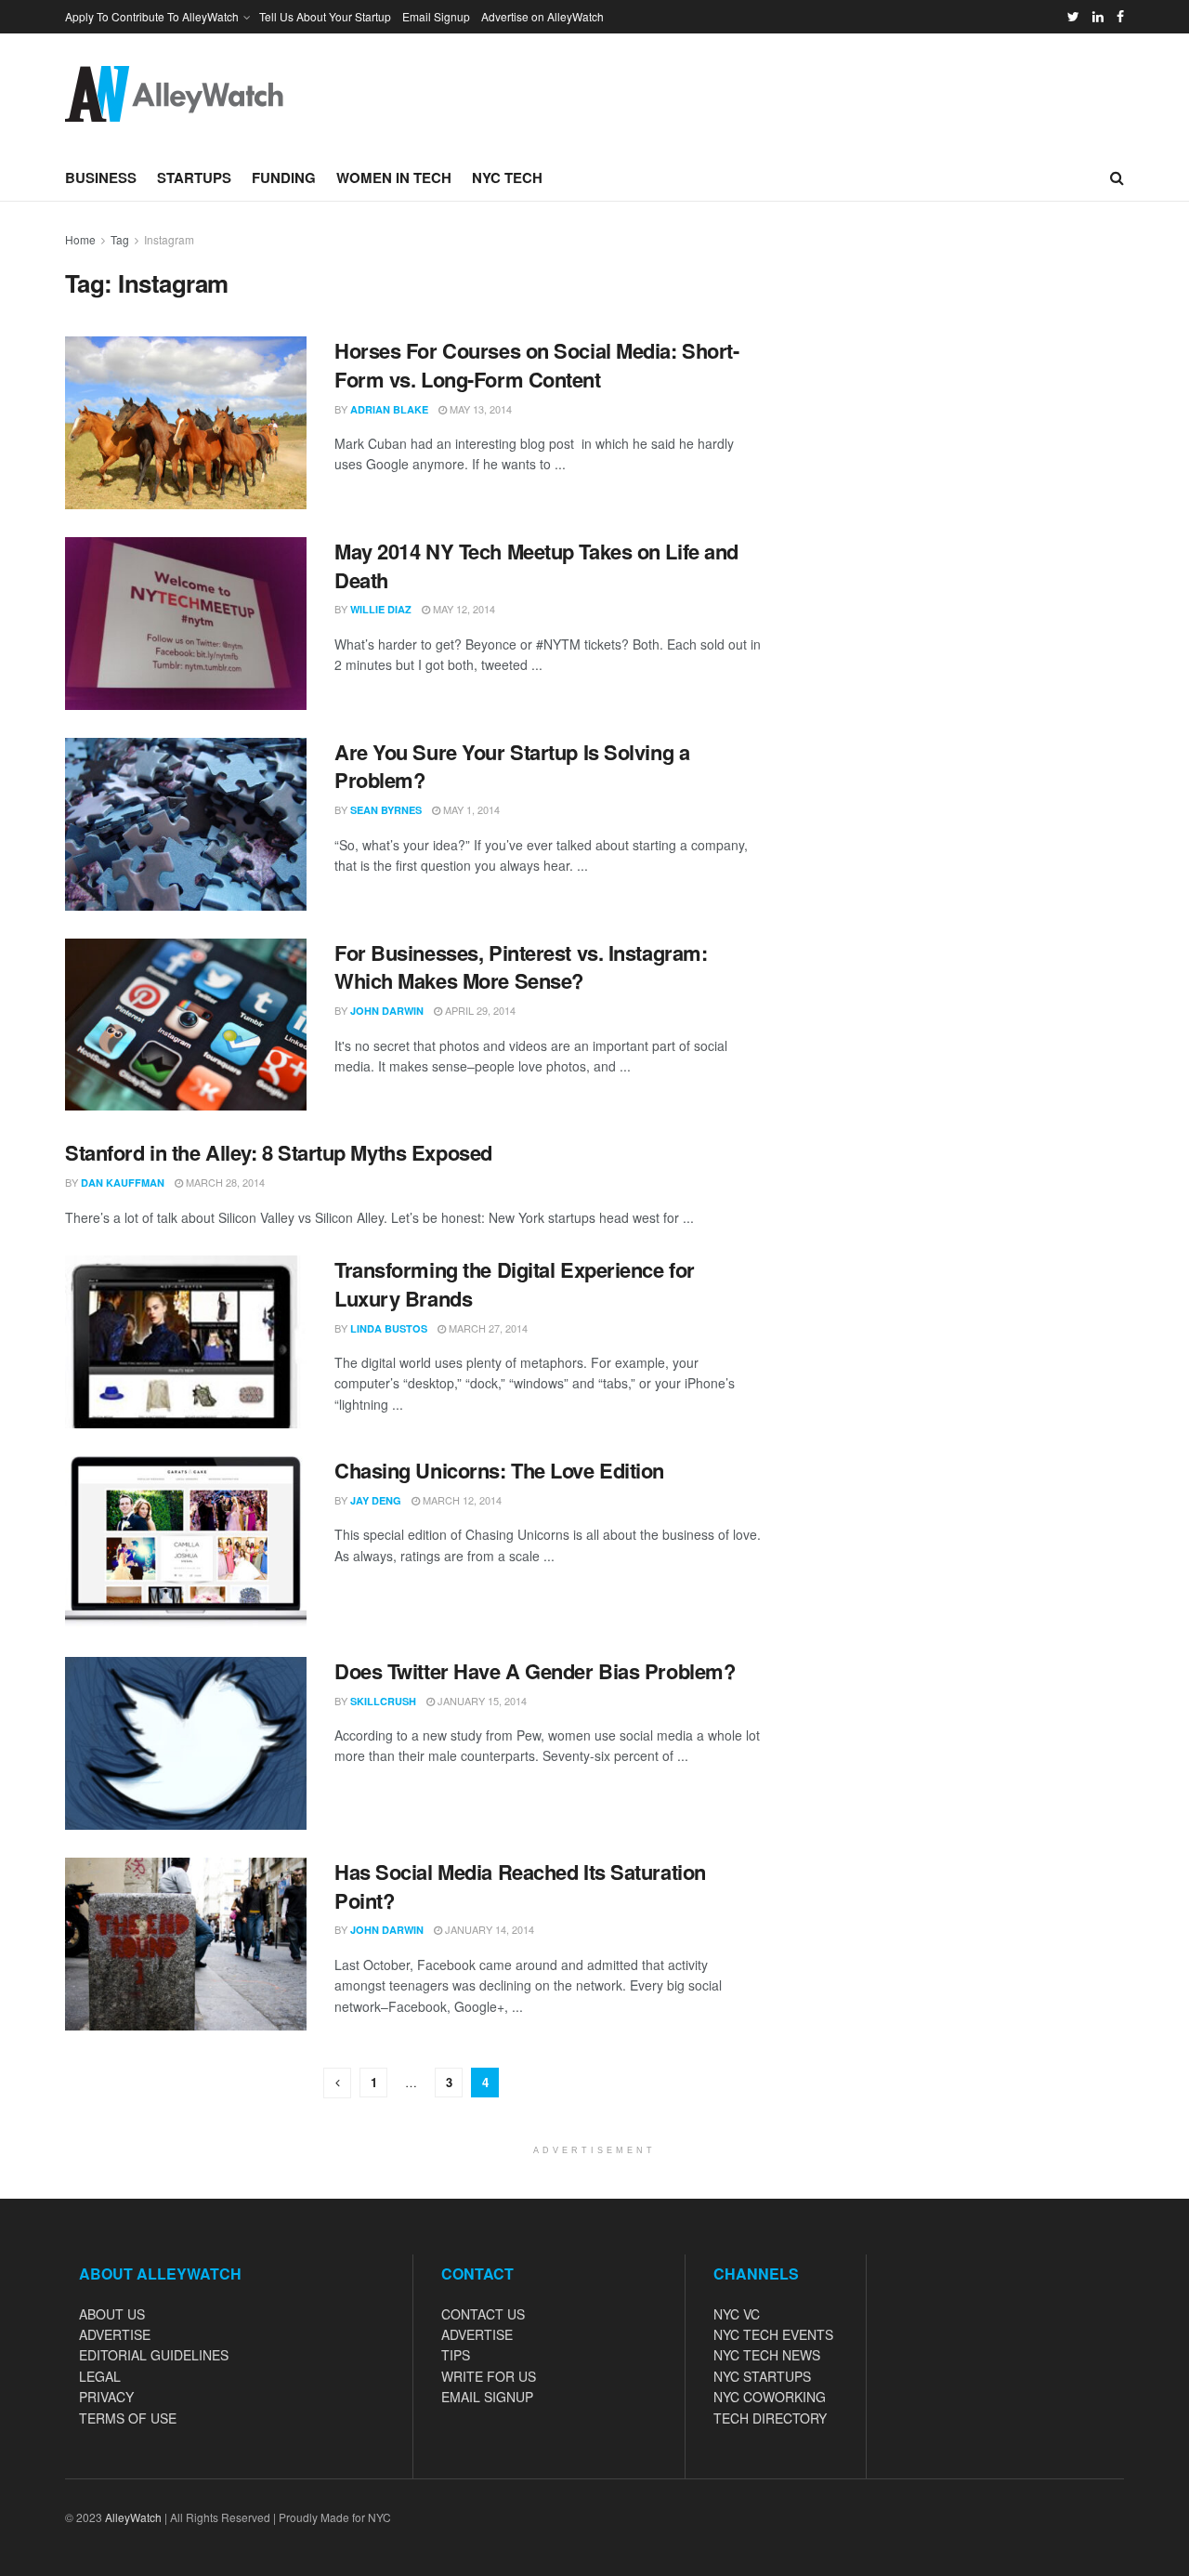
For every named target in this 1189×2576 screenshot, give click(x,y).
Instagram (169, 239)
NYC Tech (507, 177)
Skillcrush (383, 1701)
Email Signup (436, 16)
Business (101, 177)
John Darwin (387, 1011)
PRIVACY (106, 2397)
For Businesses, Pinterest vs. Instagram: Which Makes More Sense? (521, 967)
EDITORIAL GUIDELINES (154, 2355)
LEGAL (100, 2376)
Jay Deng (376, 1500)
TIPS (456, 2355)
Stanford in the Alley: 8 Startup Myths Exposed (279, 1152)
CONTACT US (483, 2314)
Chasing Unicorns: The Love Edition (499, 1470)
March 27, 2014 (487, 1328)
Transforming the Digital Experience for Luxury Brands (515, 1284)
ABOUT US (112, 2314)
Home (80, 239)
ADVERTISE (115, 2334)
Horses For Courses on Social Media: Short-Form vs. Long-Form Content (537, 365)
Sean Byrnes (386, 810)
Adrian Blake (389, 409)
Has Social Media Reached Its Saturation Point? (520, 1886)
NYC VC (737, 2314)
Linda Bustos (389, 1328)
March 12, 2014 (461, 1500)
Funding (284, 177)
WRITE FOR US (489, 2376)
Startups (194, 177)
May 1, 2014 (470, 809)
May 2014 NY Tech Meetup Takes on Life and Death (536, 565)
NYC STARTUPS (762, 2376)
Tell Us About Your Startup (325, 16)
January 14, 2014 (488, 1929)
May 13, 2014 (479, 409)
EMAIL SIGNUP (487, 2397)
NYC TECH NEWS (767, 2355)
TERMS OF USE (128, 2418)
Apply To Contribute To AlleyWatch (152, 16)
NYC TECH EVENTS (773, 2334)
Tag (120, 239)
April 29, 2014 (479, 1010)
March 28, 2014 (224, 1182)
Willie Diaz (381, 609)
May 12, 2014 (463, 609)
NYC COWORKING (770, 2397)
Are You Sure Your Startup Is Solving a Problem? (512, 766)
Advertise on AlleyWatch (542, 16)
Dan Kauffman (123, 1183)
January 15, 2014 (481, 1701)
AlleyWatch (133, 2517)
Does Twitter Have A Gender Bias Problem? (535, 1671)
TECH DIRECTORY (770, 2418)
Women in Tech (394, 177)
